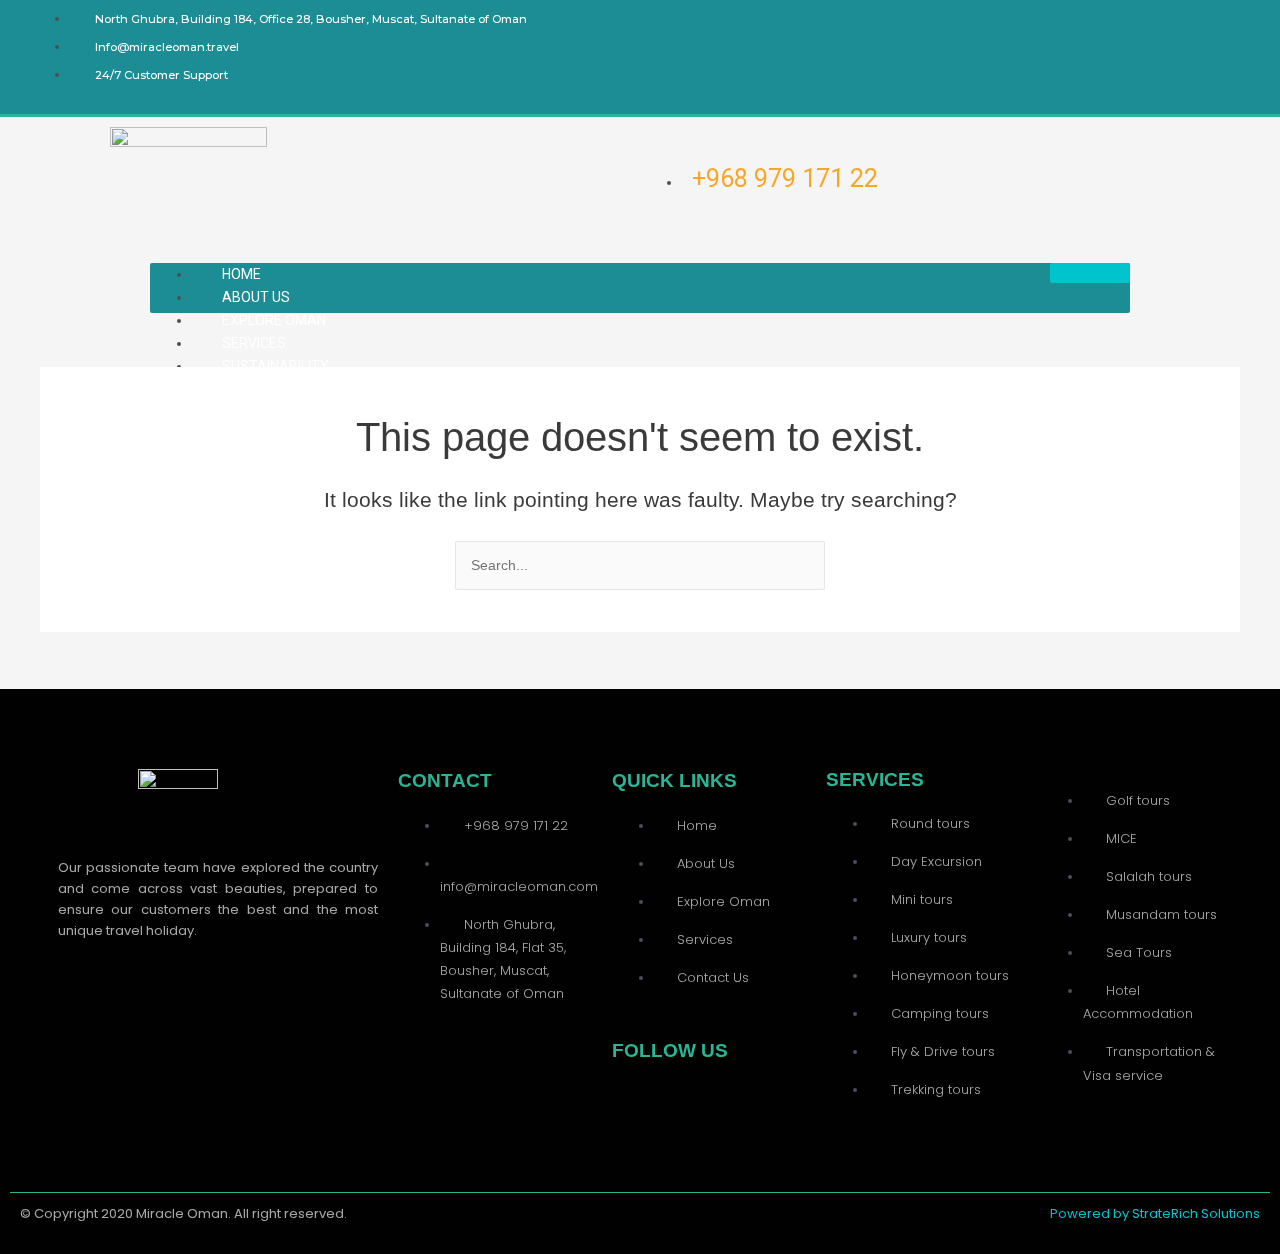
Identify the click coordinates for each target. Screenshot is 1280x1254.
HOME (241, 274)
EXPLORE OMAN (274, 320)
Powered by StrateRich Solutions (1155, 1213)
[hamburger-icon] (1090, 273)
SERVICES (254, 343)
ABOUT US (256, 297)
